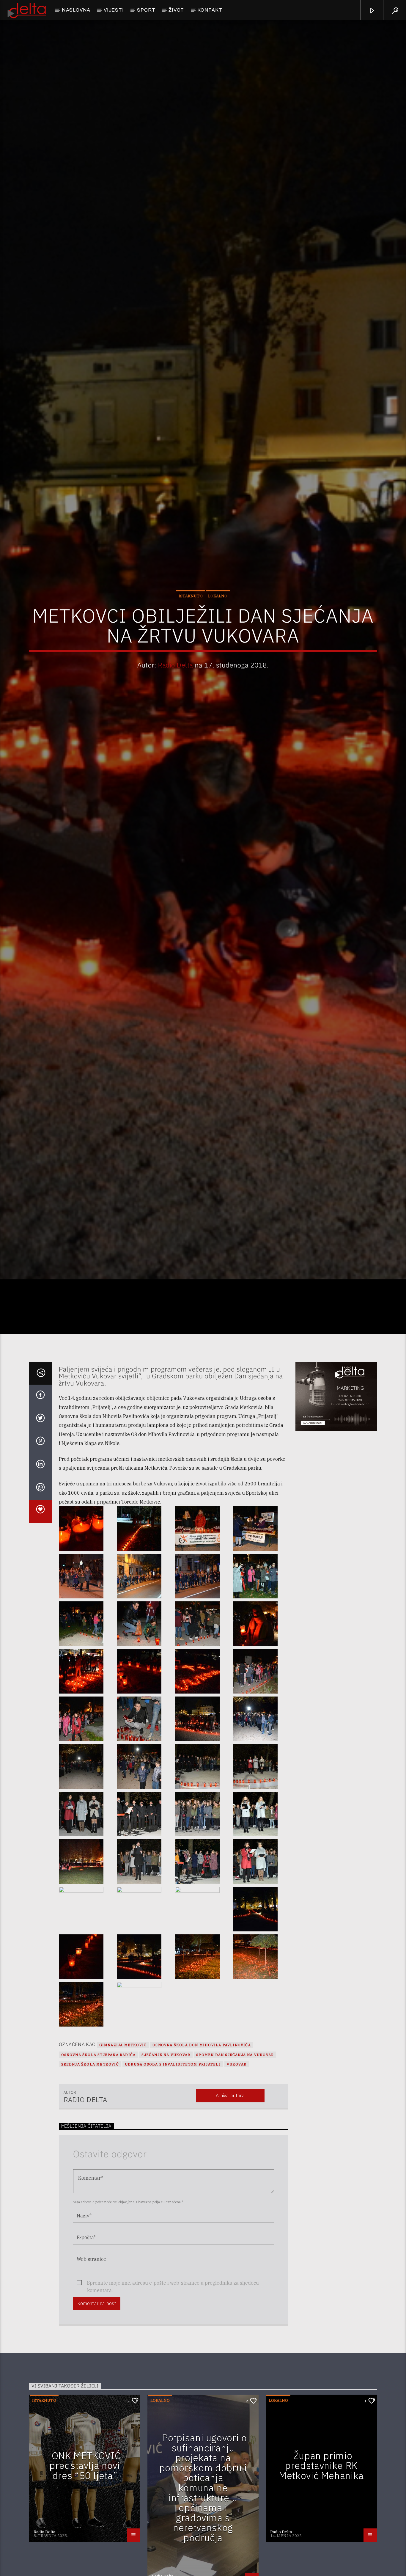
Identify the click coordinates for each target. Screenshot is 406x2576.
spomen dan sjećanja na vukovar (235, 2159)
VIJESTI (114, 10)
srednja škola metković (90, 2169)
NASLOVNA (76, 10)
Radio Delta (175, 713)
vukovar (237, 2169)
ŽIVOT (176, 10)
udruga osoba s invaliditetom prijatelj (173, 2169)
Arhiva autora (230, 2200)
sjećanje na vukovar (166, 2159)
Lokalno (218, 644)
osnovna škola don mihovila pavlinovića (202, 2150)
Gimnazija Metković (123, 2150)
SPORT (146, 10)
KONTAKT (210, 10)
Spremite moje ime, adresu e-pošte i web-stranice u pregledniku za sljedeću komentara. (173, 2388)
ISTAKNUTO (191, 644)
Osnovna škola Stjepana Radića (99, 2159)
